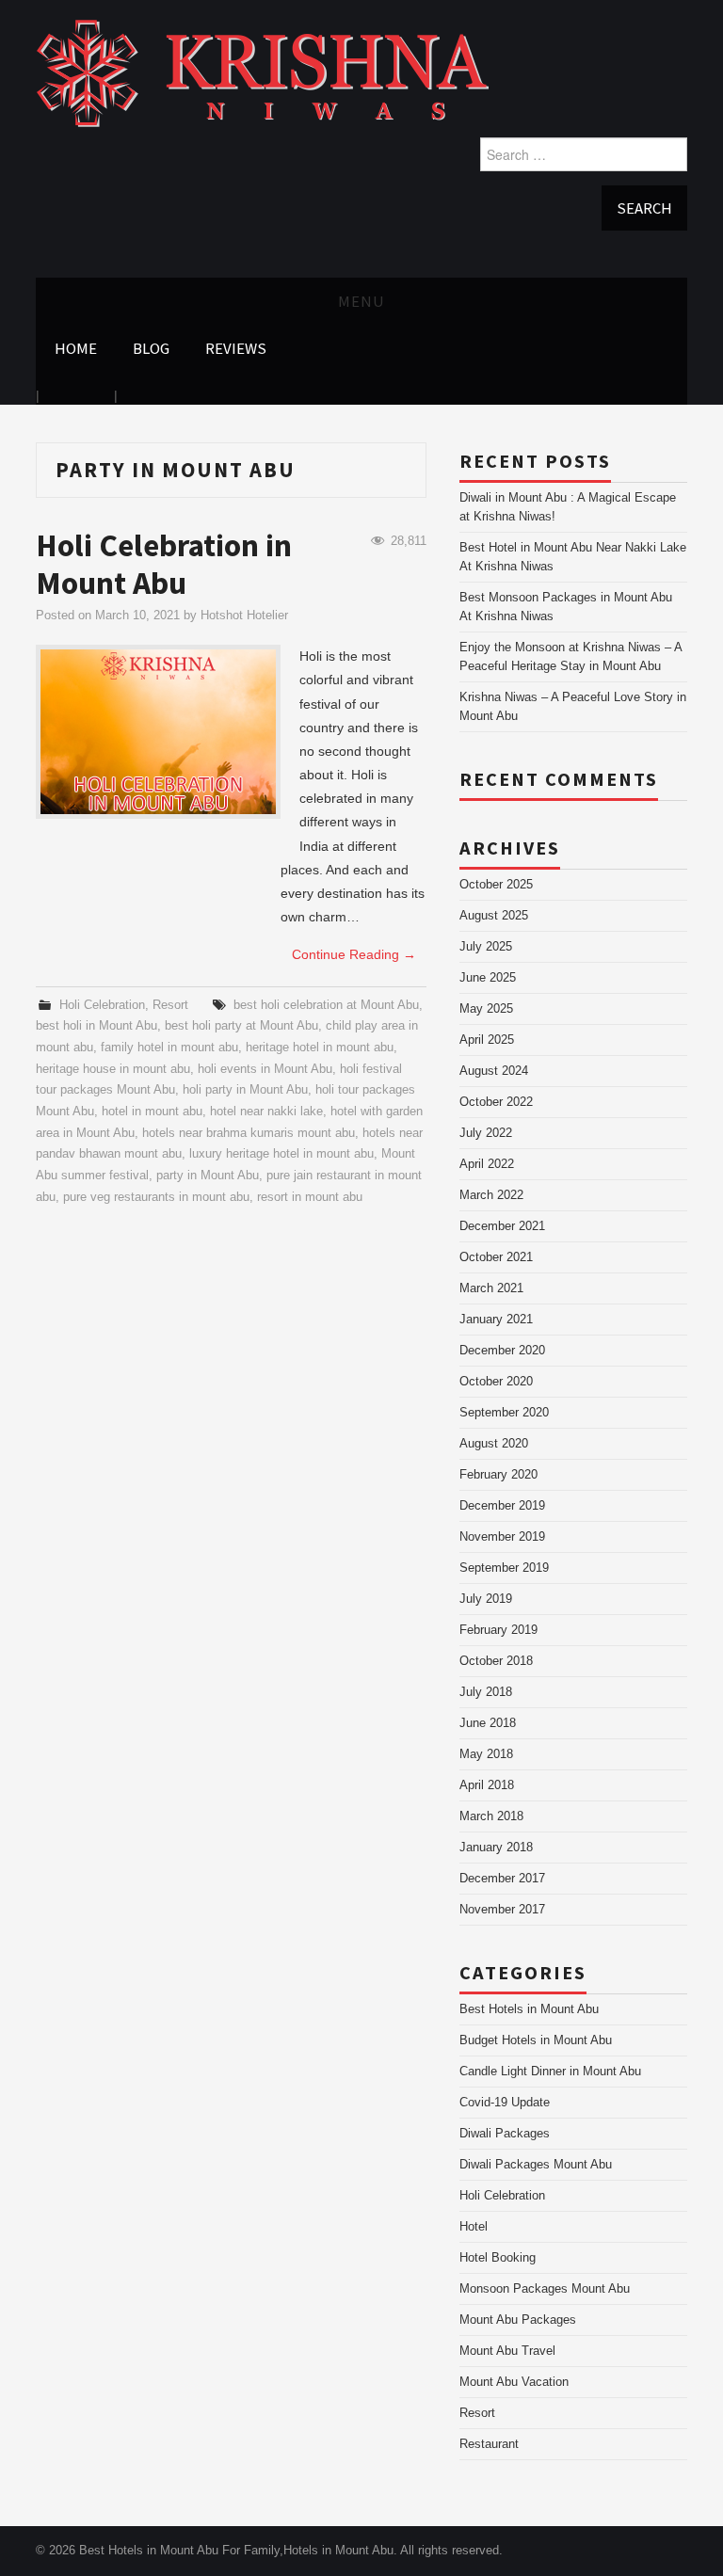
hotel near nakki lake (266, 1112)
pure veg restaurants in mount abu (156, 1197)
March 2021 (491, 1288)
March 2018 (491, 1816)
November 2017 (502, 1910)
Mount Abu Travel (507, 2351)
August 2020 (494, 1444)
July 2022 (486, 1133)
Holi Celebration (102, 1005)
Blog (151, 348)
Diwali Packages (505, 2134)
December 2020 (502, 1351)
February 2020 (498, 1475)
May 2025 (486, 1009)
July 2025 (486, 947)
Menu (361, 301)
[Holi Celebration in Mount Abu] (158, 732)
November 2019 (502, 1537)
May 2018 (486, 1754)
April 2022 (487, 1164)
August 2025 (494, 916)
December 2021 (502, 1226)
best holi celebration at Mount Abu (326, 1005)
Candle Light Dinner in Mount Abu (550, 2072)
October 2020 (496, 1382)
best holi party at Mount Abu (241, 1026)
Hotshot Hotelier (244, 616)
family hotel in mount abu (169, 1048)
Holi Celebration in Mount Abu (164, 564)
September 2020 (504, 1413)
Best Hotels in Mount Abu (529, 2009)
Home (76, 348)
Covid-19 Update (505, 2103)
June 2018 (488, 1723)
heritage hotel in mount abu (320, 1048)
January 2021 (496, 1320)
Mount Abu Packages (518, 2320)
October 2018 (496, 1661)
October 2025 (496, 885)
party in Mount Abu (208, 1176)
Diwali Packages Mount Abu (536, 2165)
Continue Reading (354, 954)
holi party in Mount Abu (245, 1090)
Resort (170, 1005)
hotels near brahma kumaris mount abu (249, 1133)
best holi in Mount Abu (96, 1026)
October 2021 (496, 1257)
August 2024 (494, 1071)
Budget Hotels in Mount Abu (536, 2040)
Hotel (474, 2227)
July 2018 (486, 1692)
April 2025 (487, 1040)
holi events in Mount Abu (265, 1069)
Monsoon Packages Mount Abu (545, 2289)
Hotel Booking (498, 2258)
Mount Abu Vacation (514, 2382)
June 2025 (488, 978)
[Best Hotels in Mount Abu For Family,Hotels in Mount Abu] (262, 72)
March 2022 (491, 1195)
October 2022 (496, 1102)
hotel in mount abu (152, 1112)
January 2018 (496, 1848)
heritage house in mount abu (113, 1069)
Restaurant (489, 2444)
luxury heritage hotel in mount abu (281, 1154)
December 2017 (502, 1879)
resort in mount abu (310, 1197)
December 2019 (502, 1506)
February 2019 (498, 1630)
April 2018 (487, 1785)
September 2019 (504, 1568)
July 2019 (486, 1599)
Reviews (236, 348)
